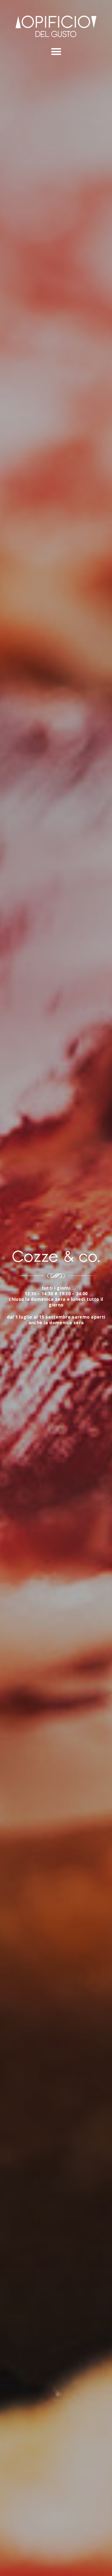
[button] (56, 52)
